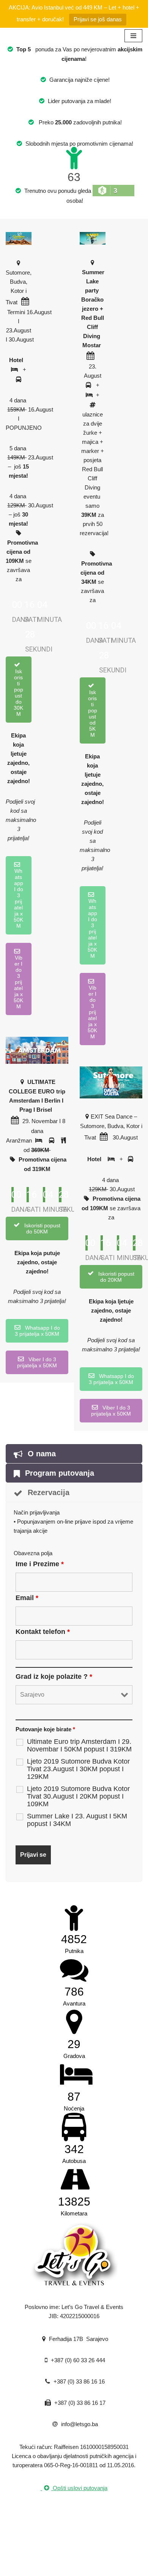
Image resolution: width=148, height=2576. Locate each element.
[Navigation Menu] (133, 36)
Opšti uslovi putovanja (79, 2488)
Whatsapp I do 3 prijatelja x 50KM (18, 898)
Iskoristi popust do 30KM (18, 693)
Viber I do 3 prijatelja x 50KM (18, 982)
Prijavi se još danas (98, 19)
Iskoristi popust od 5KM (93, 714)
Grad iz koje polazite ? (54, 1677)
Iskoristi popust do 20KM (116, 1277)
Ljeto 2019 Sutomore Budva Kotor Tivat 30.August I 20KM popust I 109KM (78, 1796)
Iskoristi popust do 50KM (42, 1228)
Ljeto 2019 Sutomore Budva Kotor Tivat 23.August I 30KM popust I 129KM (78, 1769)
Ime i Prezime (40, 1564)
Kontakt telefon (43, 1632)
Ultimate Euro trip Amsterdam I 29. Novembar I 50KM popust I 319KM (79, 1745)
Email (27, 1598)
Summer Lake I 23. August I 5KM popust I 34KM (77, 1820)
